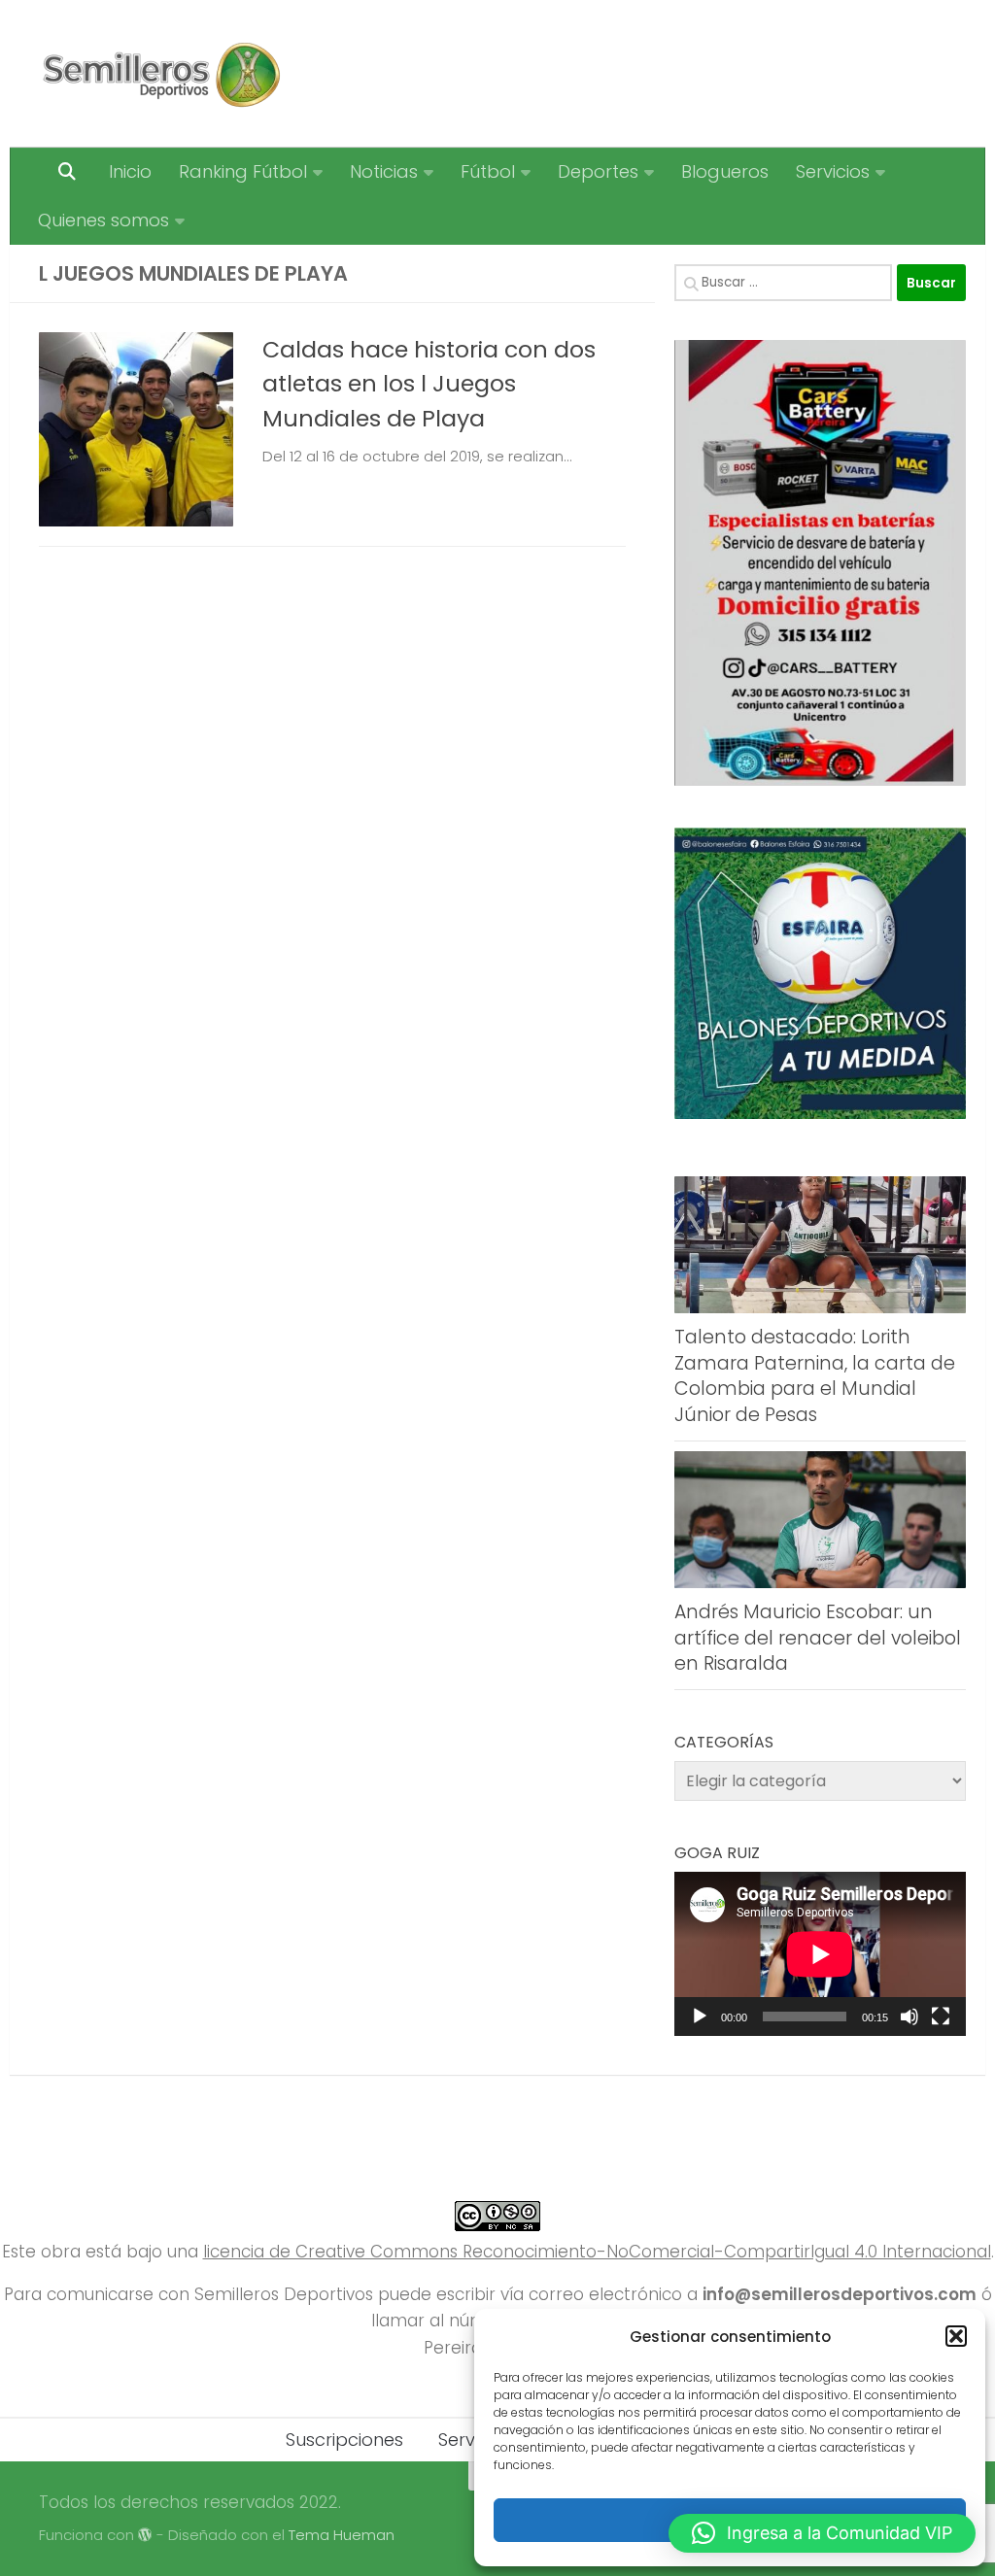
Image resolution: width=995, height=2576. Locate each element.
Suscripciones (344, 2440)
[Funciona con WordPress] (145, 2536)
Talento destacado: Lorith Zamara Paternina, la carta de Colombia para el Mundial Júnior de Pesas (815, 1376)
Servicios (833, 171)
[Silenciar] (909, 2017)
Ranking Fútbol (243, 171)
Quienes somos (103, 220)
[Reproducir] (700, 2017)
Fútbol (488, 171)
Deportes (598, 171)
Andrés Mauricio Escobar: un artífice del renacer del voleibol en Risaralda (818, 1638)
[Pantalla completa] (941, 2017)
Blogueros (725, 171)
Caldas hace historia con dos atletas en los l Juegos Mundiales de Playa (429, 384)
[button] (956, 2336)
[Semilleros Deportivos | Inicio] (160, 74)
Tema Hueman (342, 2535)
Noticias (384, 171)
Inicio (130, 171)
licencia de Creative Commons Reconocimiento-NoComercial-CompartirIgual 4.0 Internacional (597, 2252)
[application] (820, 1954)
